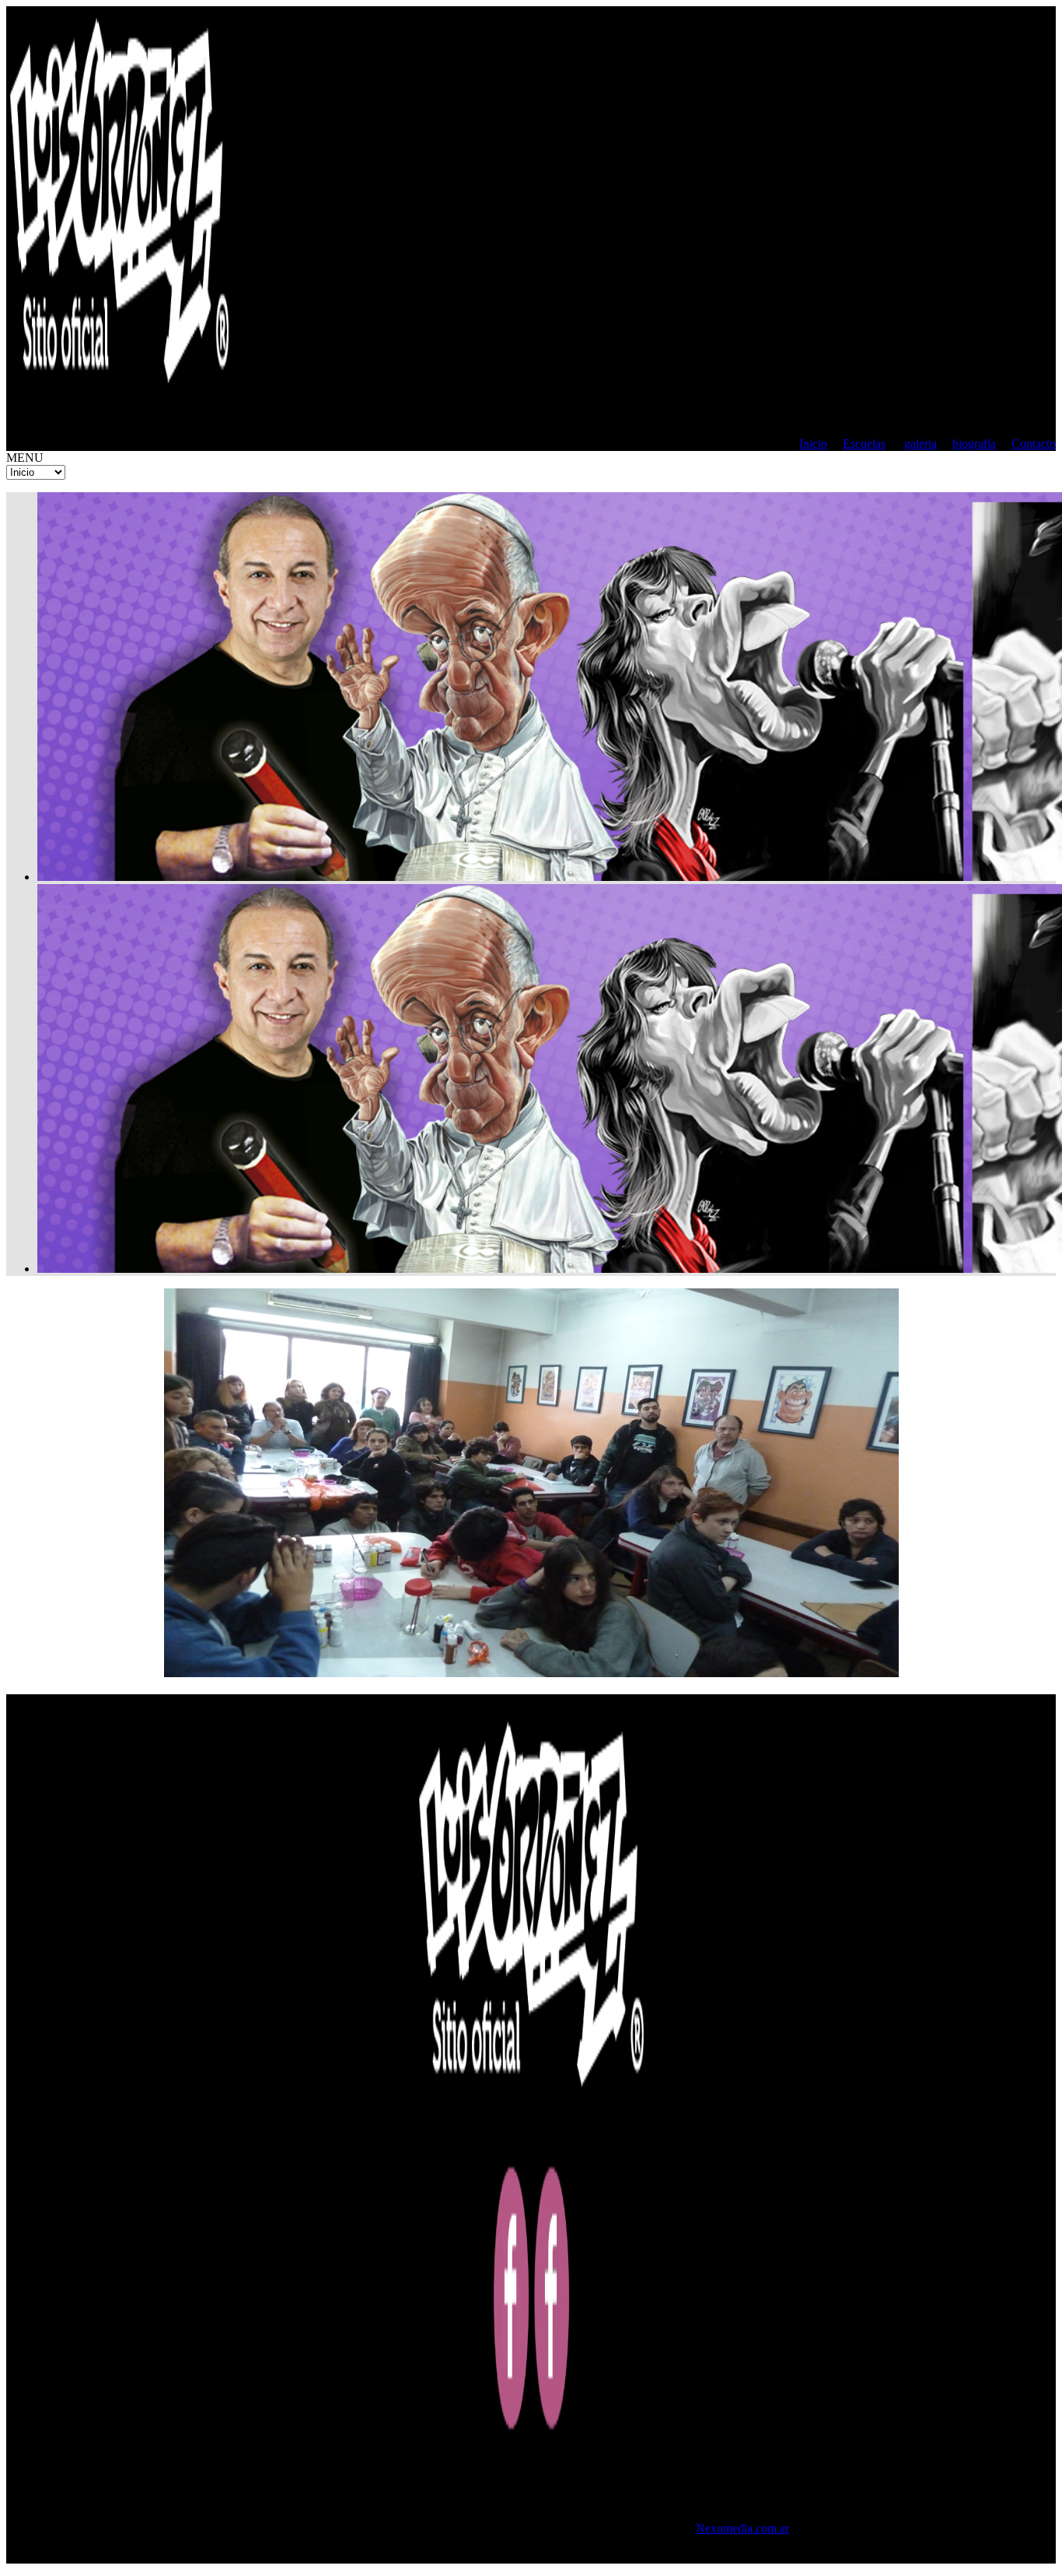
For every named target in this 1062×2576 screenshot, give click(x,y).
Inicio (813, 444)
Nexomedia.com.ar (742, 2528)
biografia (974, 444)
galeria (921, 444)
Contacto (1034, 444)
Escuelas (864, 444)
